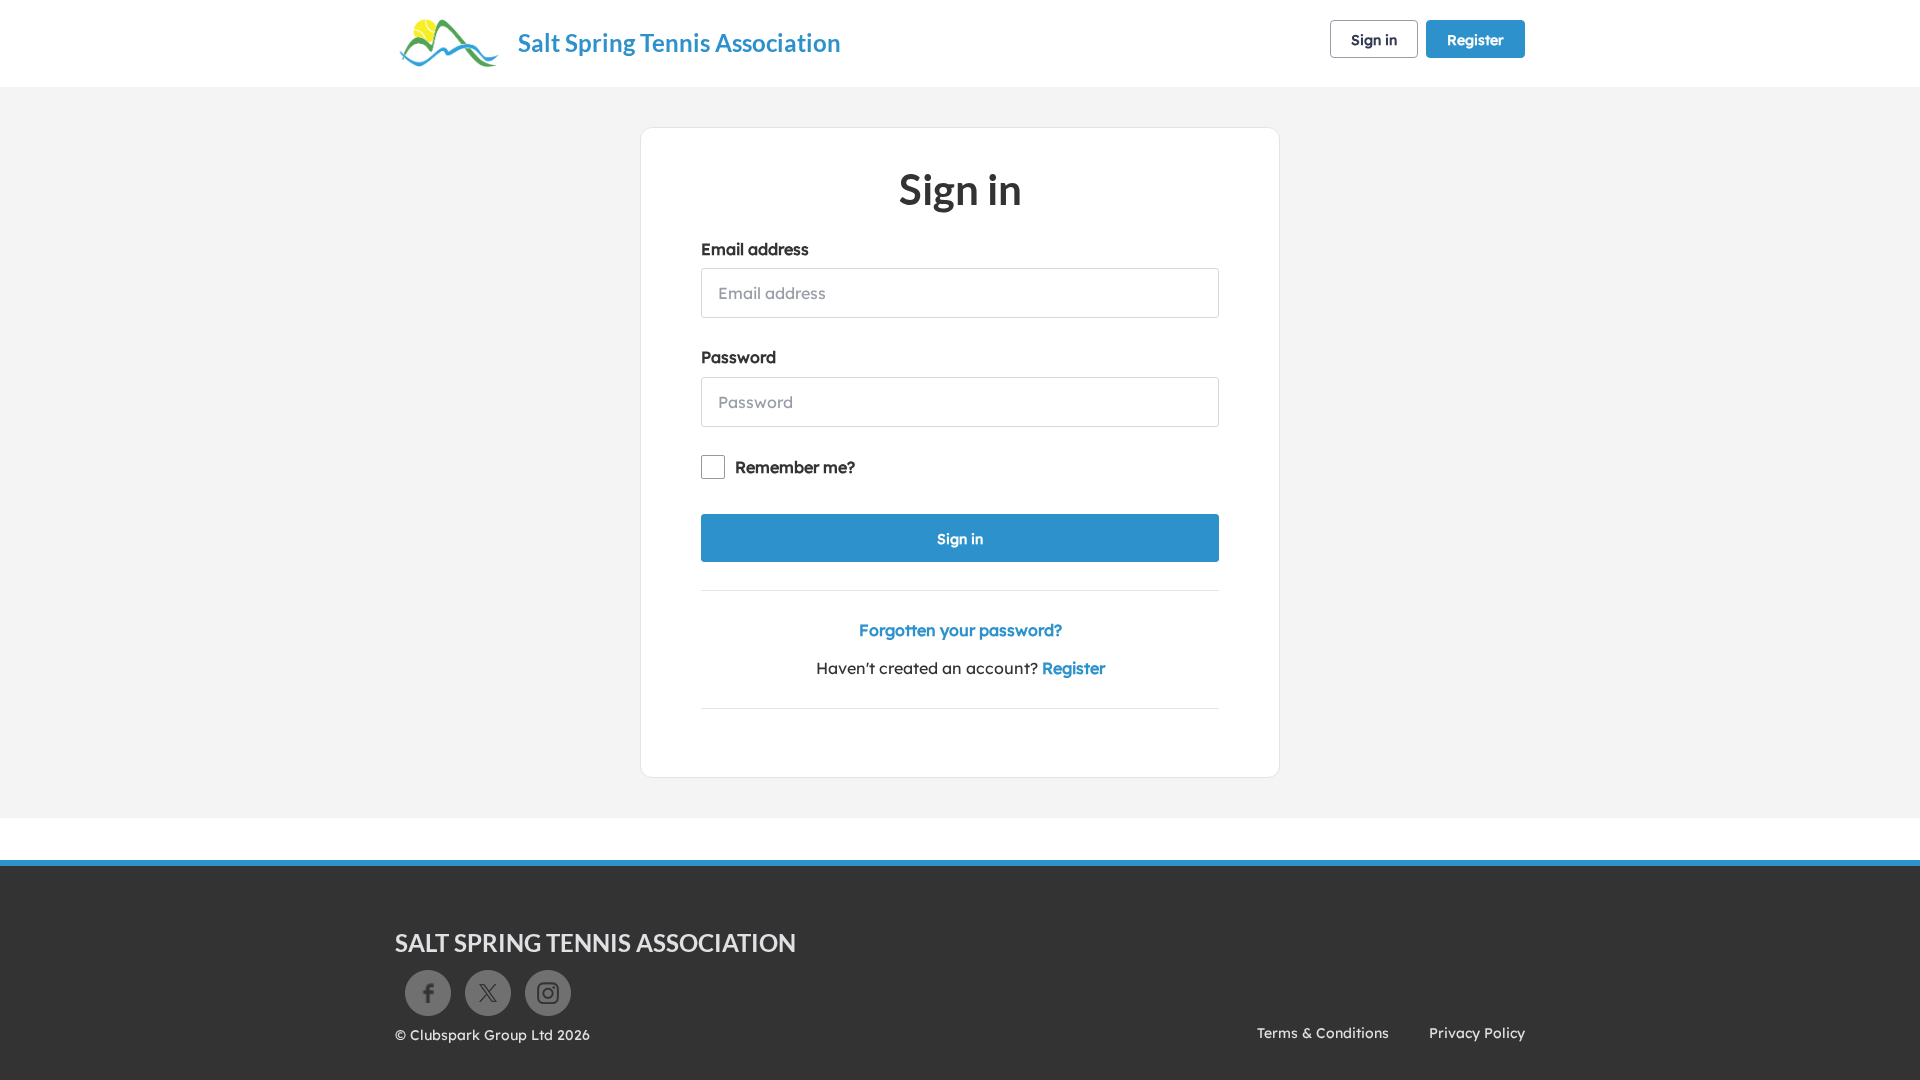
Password (738, 357)
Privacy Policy (1477, 1033)
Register (1475, 40)
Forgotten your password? (960, 630)
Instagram (548, 993)
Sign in (1374, 40)
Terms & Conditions (1323, 1033)
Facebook (428, 993)
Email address (755, 249)
